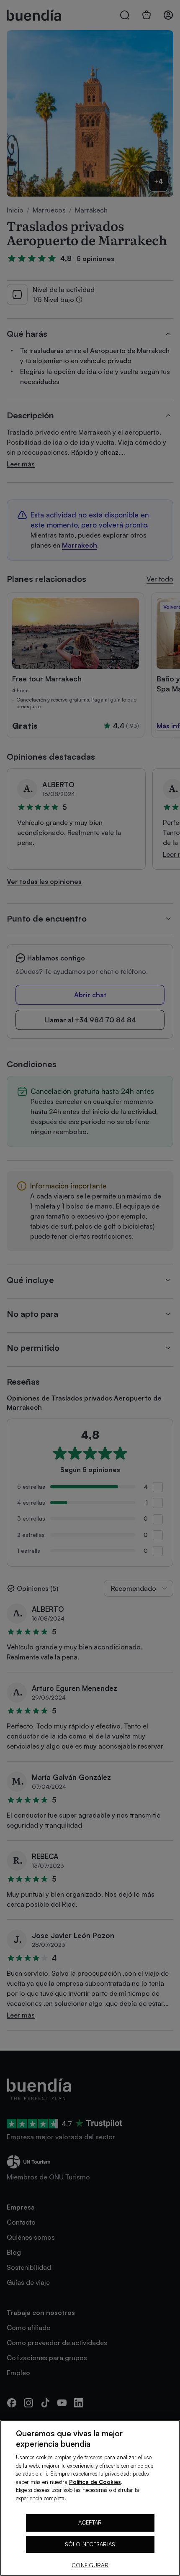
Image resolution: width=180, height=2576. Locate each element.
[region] (90, 2498)
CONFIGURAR (90, 2565)
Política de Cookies (95, 2482)
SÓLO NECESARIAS (90, 2544)
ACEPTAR (90, 2522)
